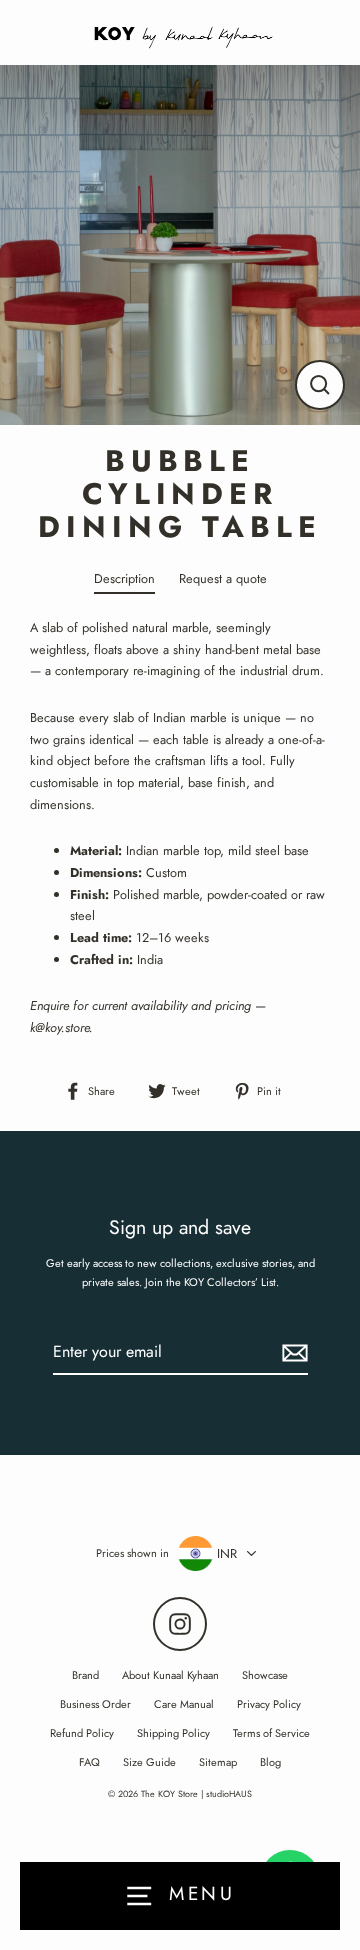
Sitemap (218, 1762)
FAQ (89, 1762)
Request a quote (223, 578)
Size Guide (149, 1762)
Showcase (265, 1675)
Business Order (95, 1704)
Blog (270, 1762)
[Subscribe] (292, 1352)
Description (124, 578)
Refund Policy (82, 1733)
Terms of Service (271, 1733)
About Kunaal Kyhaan (170, 1675)
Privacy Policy (269, 1704)
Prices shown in (132, 1553)
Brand (85, 1675)
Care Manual (184, 1704)
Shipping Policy (173, 1733)
